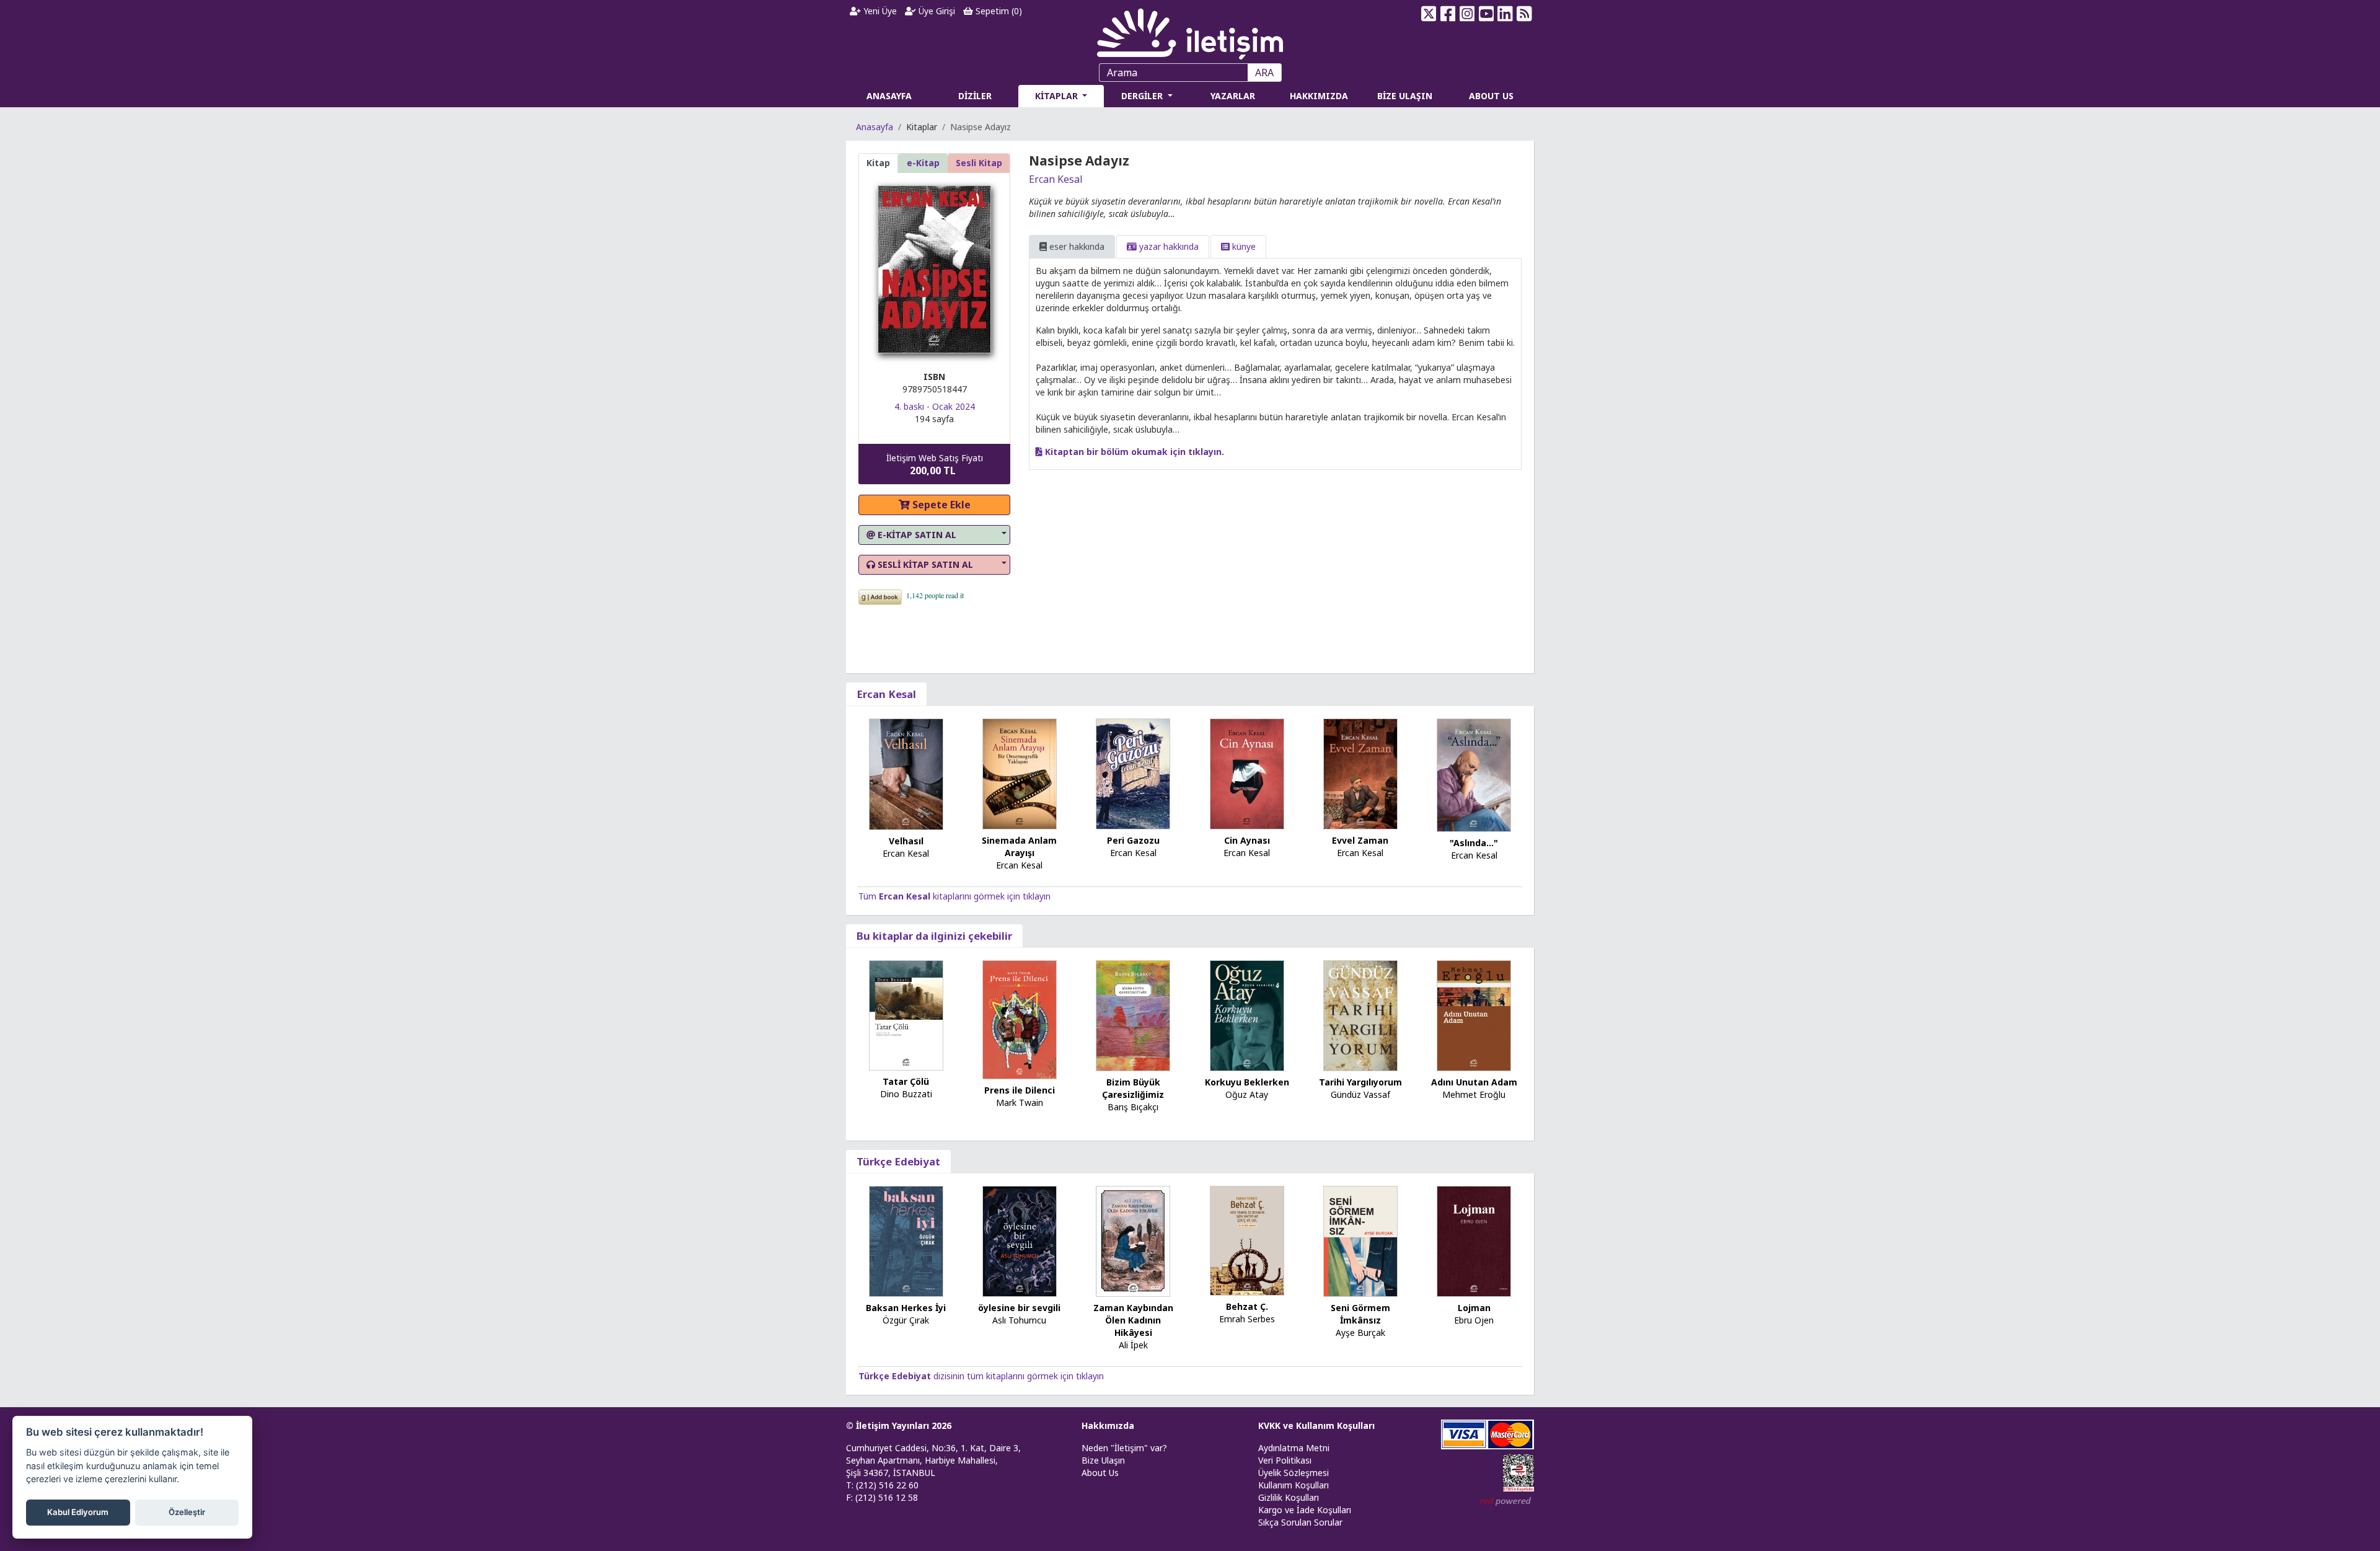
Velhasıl (906, 841)
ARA (1264, 73)
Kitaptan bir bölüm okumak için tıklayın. (1133, 452)
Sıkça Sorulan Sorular (1300, 1522)
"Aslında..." (1474, 843)
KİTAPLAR (1058, 96)
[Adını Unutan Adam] (1474, 1014)
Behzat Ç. (1247, 1306)
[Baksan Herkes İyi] (906, 1240)
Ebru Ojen (1474, 1320)
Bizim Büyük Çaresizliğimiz (1133, 1088)
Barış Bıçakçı (1133, 1107)
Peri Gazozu (1133, 840)
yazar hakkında (1168, 246)
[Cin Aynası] (1247, 773)
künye (1243, 246)
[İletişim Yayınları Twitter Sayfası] (1429, 14)
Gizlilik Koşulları (1289, 1497)
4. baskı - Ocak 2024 (935, 406)
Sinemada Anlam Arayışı (1019, 846)
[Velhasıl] (906, 773)
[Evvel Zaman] (1360, 773)
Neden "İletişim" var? (1124, 1448)
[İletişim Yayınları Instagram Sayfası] (1467, 14)
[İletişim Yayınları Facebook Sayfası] (1448, 14)
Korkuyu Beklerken (1247, 1082)
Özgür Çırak (906, 1320)
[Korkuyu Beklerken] (1247, 1014)
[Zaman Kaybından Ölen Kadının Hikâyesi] (1133, 1240)
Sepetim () (998, 11)
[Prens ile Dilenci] (1020, 1019)
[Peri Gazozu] (1133, 773)
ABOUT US (1491, 96)
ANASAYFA (889, 96)
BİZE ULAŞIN (1405, 96)
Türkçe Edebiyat (898, 1161)
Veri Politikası (1285, 1460)
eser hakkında (1076, 246)
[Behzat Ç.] (1247, 1239)
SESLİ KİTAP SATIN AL (924, 564)
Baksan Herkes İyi (906, 1308)
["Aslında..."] (1474, 774)
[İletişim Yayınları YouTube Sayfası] (1486, 14)
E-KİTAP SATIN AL (916, 535)
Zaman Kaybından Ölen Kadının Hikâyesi (1133, 1320)
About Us (1100, 1473)
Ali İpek (1133, 1345)
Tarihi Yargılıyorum (1360, 1082)
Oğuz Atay (1247, 1094)
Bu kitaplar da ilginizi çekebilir (934, 936)
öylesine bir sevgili (1019, 1308)
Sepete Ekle (940, 505)
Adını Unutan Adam (1474, 1082)
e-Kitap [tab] (923, 163)
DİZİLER (975, 96)
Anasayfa (875, 127)
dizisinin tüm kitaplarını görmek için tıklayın (981, 1376)
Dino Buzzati (906, 1094)
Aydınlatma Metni (1294, 1448)
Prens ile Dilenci (1020, 1090)
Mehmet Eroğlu (1474, 1094)
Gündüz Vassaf (1360, 1094)
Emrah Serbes (1247, 1319)
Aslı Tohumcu (1019, 1320)
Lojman (1474, 1308)
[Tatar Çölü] (906, 1014)
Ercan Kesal (1056, 179)
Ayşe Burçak (1360, 1332)
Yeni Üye (879, 11)
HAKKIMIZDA (1319, 96)
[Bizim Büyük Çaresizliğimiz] (1133, 1014)
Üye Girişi (936, 11)
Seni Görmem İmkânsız (1360, 1314)
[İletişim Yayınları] (1190, 31)
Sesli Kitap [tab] (979, 163)
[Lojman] (1474, 1240)
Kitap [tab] (878, 163)
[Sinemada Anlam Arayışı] (1020, 773)
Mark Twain (1020, 1102)
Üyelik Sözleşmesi (1294, 1473)
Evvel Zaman (1360, 840)
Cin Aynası (1247, 840)
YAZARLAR (1233, 96)
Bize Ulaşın (1103, 1460)
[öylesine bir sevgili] (1020, 1240)
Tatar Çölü (906, 1081)
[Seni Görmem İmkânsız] (1360, 1240)
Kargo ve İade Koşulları (1305, 1510)
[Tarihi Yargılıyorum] (1360, 1014)
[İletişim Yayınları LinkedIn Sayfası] (1505, 14)
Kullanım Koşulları (1294, 1485)
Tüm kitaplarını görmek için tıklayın (954, 896)
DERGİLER (1143, 96)
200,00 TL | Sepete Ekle (2312, 1504)
